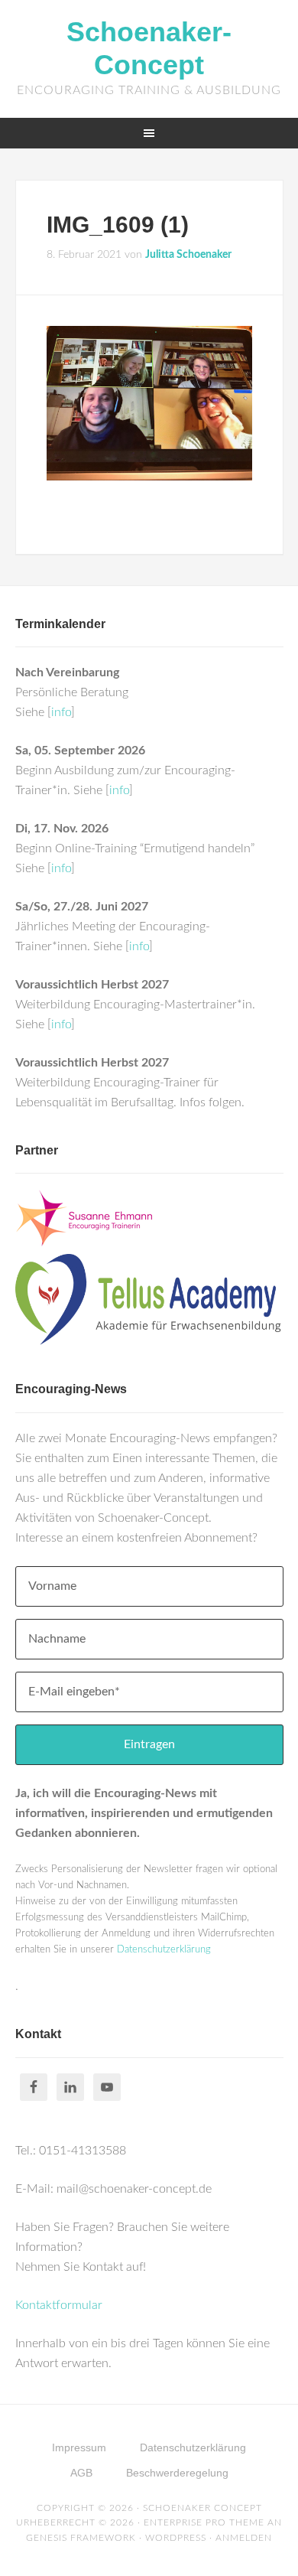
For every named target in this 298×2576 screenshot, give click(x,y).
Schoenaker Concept (202, 2508)
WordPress (176, 2538)
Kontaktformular (59, 2305)
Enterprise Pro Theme (204, 2522)
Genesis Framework (81, 2538)
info (61, 712)
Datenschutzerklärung (164, 1950)
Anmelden (244, 2538)
